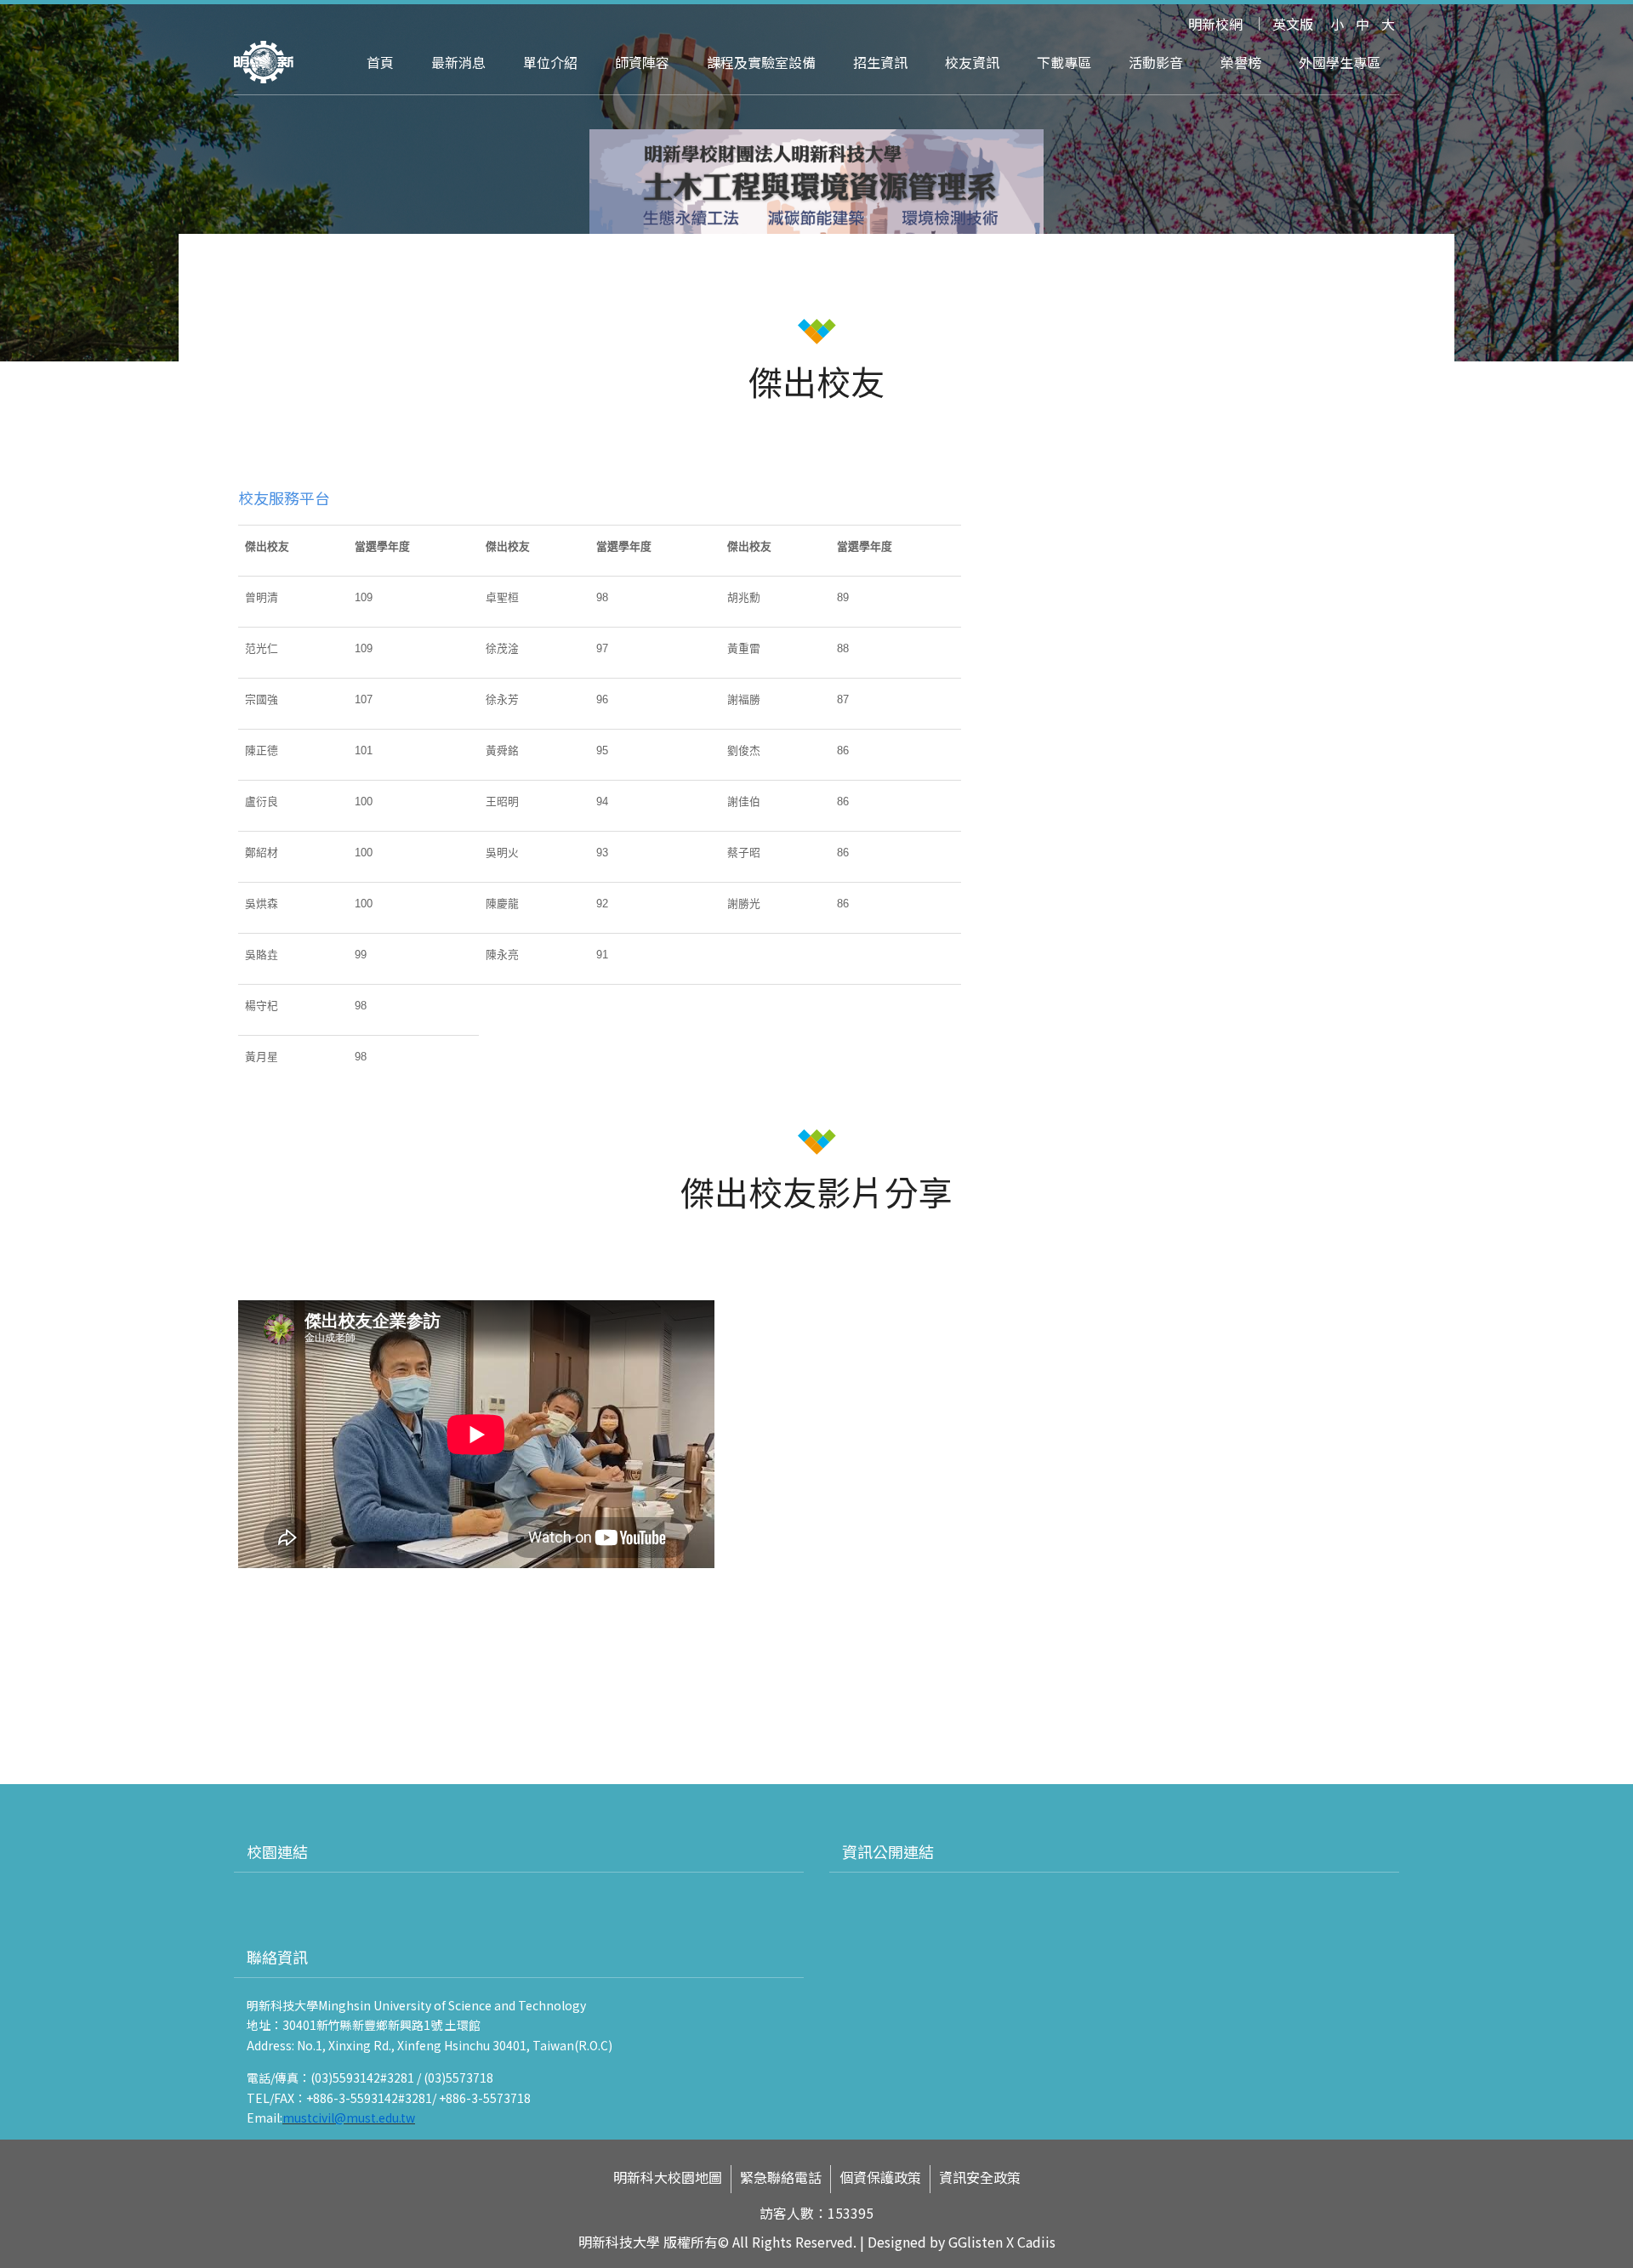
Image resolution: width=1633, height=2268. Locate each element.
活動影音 (1156, 62)
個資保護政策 (880, 2177)
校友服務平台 (284, 497)
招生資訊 (880, 62)
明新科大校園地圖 (668, 2177)
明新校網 (1215, 24)
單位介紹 (550, 62)
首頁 (380, 62)
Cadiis (1036, 2242)
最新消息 (458, 62)
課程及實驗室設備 (761, 62)
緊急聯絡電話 (781, 2177)
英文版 (1293, 24)
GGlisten (976, 2242)
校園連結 (277, 1851)
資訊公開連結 (888, 1851)
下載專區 (1064, 62)
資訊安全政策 (980, 2177)
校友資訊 (972, 62)
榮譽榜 (1241, 62)
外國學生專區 (1340, 62)
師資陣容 (642, 62)
